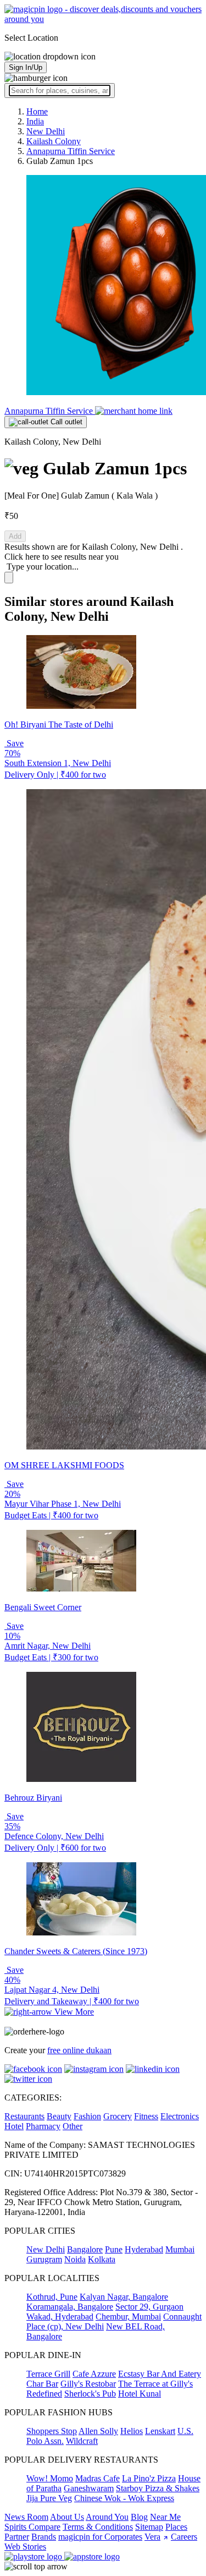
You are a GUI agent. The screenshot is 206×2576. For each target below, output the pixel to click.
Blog (139, 2517)
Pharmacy (43, 2126)
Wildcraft (82, 2441)
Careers (184, 2537)
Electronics (180, 2116)
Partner (17, 2537)
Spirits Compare (32, 2527)
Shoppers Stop (52, 2431)
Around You (107, 2517)
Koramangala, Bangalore (70, 2307)
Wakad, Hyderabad (60, 2317)
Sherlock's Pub (90, 2394)
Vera (152, 2537)
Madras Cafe (98, 2478)
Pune (114, 2249)
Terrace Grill (48, 2374)
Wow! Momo (50, 2478)
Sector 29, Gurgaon (149, 2307)
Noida (75, 2259)
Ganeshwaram (89, 2488)
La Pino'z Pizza (149, 2478)
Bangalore (85, 2249)
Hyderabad (144, 2249)
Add (15, 536)
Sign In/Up (26, 67)
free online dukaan (79, 2050)
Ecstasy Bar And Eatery (160, 2374)
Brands (44, 2537)
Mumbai (180, 2249)
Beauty (59, 2116)
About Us (67, 2517)
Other (73, 2126)
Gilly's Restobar (88, 2384)
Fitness (146, 2116)
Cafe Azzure (94, 2374)
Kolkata (102, 2259)
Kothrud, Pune (52, 2297)
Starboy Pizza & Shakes (158, 2488)
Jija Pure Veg (49, 2498)
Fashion (87, 2116)
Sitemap (149, 2527)
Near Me (165, 2517)
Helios (132, 2431)
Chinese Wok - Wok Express (124, 2498)
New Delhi (46, 2249)
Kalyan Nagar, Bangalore (124, 2297)
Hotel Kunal (140, 2394)
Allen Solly (98, 2431)
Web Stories (25, 2547)
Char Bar (42, 2384)
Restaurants (24, 2116)
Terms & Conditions (98, 2527)
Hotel (14, 2126)
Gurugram (44, 2259)
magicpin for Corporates (100, 2537)
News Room (26, 2517)
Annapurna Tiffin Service (50, 411)
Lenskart (160, 2431)
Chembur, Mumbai (128, 2317)
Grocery (118, 2116)
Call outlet (65, 422)
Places (176, 2527)
